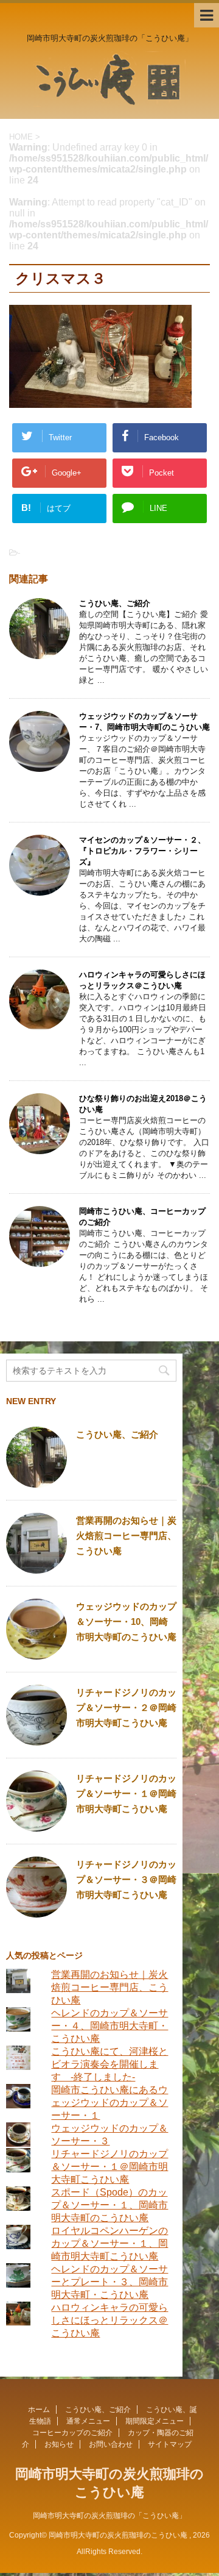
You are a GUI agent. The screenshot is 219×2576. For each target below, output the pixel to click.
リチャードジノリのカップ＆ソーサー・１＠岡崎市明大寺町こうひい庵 (126, 1793)
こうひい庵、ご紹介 (115, 603)
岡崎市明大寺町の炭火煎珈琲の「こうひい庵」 (109, 2516)
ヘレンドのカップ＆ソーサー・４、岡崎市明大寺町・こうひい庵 (109, 2026)
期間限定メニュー (155, 2421)
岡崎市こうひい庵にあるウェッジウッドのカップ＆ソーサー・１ (109, 2103)
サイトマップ (170, 2444)
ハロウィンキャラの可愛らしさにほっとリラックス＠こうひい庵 (109, 2320)
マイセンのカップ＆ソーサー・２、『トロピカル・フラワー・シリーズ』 (142, 851)
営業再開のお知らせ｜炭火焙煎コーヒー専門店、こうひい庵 (126, 1536)
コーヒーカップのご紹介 (72, 2433)
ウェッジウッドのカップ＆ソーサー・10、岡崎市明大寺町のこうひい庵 (126, 1622)
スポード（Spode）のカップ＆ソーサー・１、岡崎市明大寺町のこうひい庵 (109, 2205)
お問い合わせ (111, 2444)
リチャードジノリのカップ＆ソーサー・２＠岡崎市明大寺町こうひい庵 (126, 1707)
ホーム (39, 2410)
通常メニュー (88, 2421)
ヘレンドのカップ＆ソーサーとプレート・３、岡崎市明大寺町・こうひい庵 (109, 2282)
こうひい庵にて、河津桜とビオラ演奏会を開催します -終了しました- (109, 2064)
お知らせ (59, 2444)
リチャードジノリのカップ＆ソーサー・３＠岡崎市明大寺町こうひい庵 (126, 1879)
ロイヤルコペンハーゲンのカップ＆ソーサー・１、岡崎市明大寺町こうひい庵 (109, 2243)
